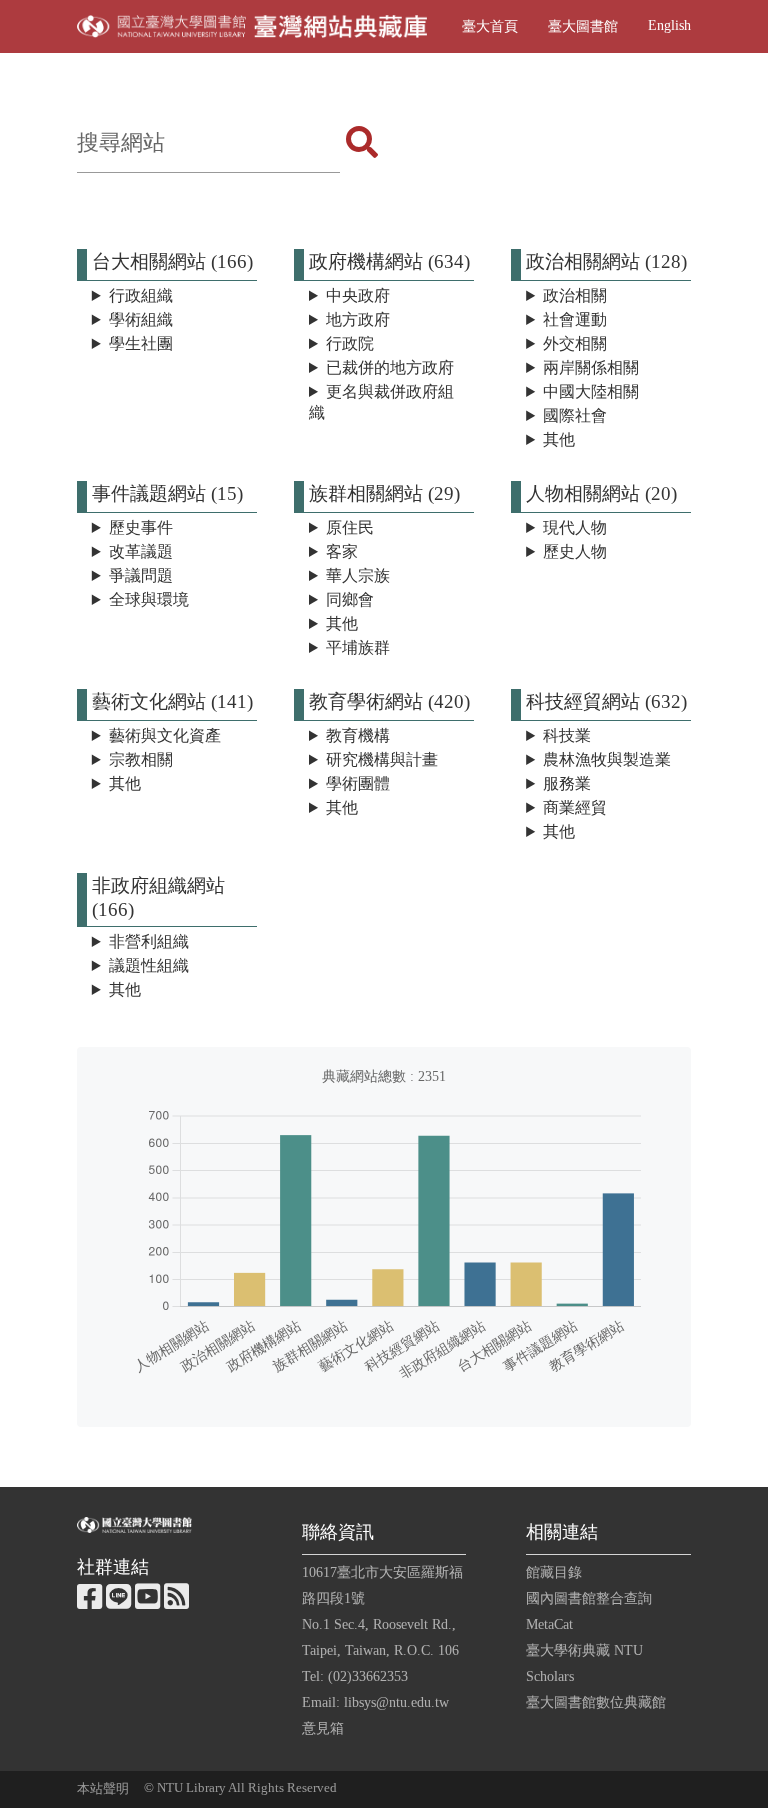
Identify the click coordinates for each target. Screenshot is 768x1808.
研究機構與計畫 (382, 759)
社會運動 (575, 319)
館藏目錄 (554, 1572)
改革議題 (141, 551)
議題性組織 (149, 965)
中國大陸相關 (591, 391)
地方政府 (358, 319)
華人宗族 (358, 575)
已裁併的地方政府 (390, 367)
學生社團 (141, 343)
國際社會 (575, 415)
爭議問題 (141, 575)
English (669, 25)
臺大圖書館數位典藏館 (596, 1702)
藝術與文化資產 (165, 735)
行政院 (350, 343)
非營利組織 (149, 941)
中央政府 (358, 295)
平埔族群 (358, 647)
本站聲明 (103, 1789)
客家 (342, 551)
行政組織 (141, 295)
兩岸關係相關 (591, 367)
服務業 (567, 783)
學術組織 (141, 319)
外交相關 (575, 343)
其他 (559, 439)
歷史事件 (141, 527)
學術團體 (358, 783)
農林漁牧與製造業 (607, 759)
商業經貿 (575, 807)
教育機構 (358, 735)
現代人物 (575, 527)
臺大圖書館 (583, 26)
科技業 (567, 735)
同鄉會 (350, 599)
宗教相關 (141, 759)
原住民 (350, 527)
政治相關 (575, 295)
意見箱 (323, 1728)
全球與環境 (149, 599)
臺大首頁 (490, 26)
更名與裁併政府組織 (381, 402)
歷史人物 (575, 551)
